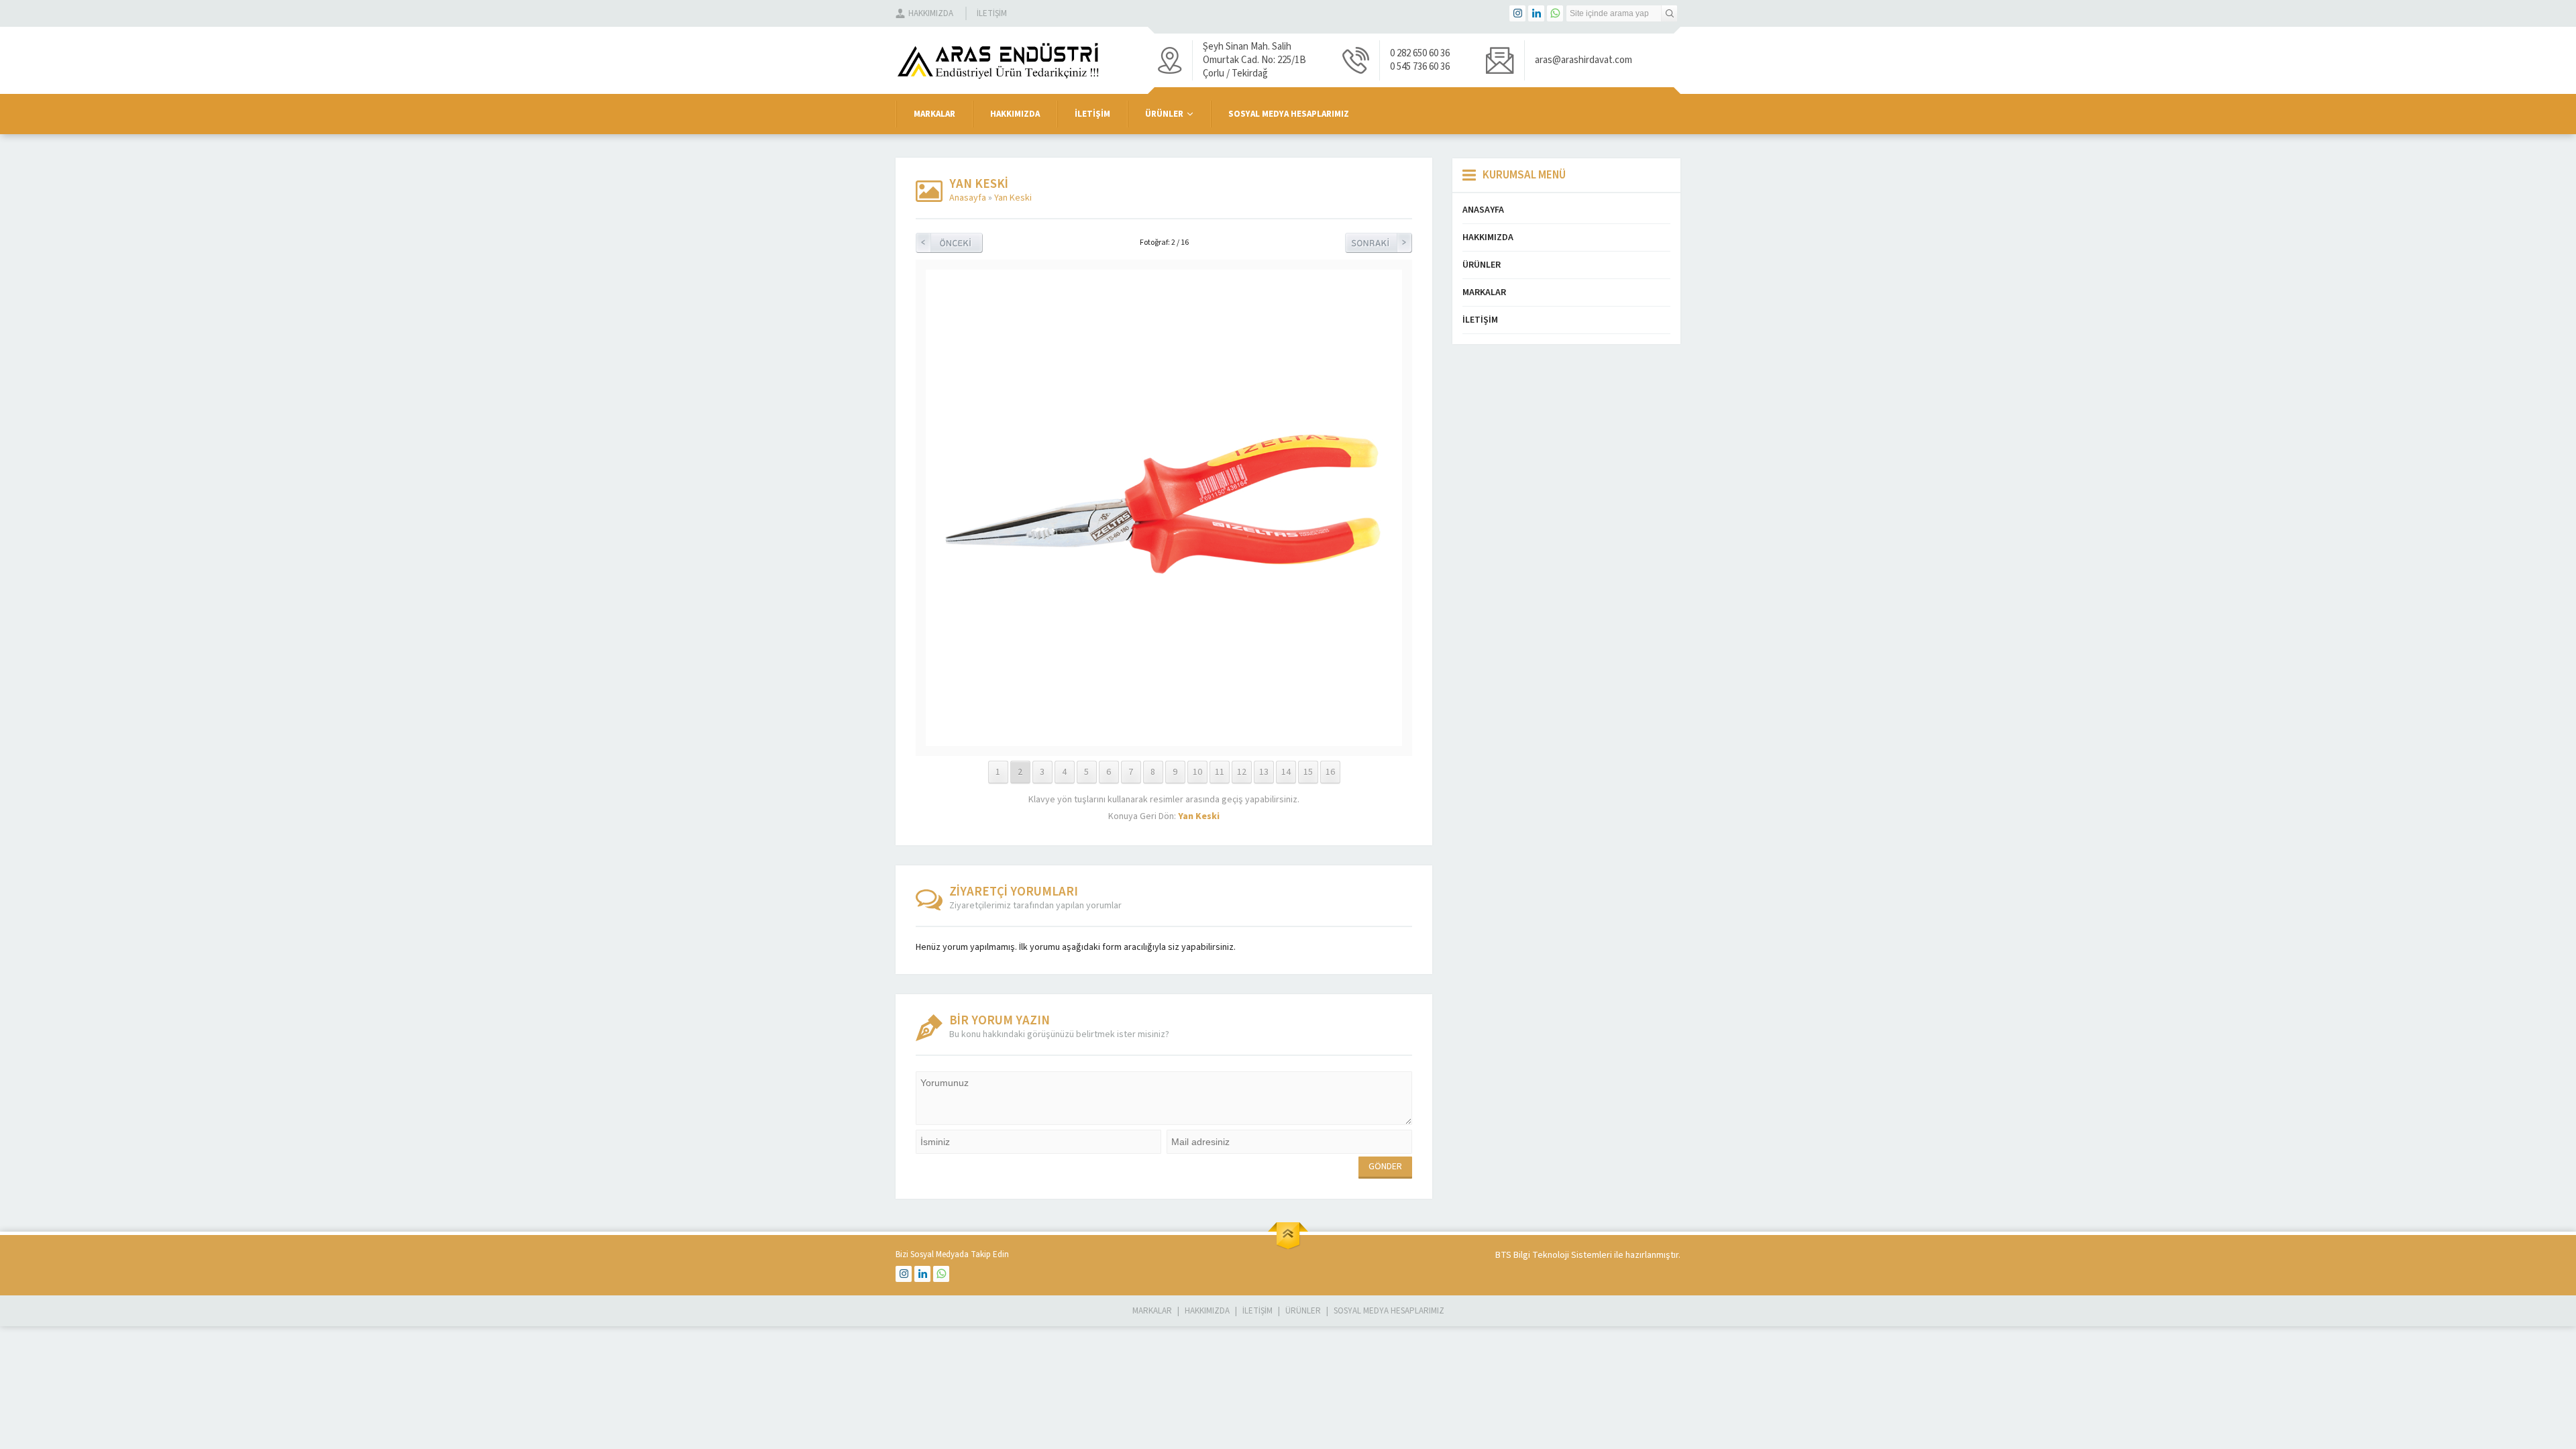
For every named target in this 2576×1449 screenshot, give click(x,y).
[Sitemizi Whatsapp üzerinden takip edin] (1555, 13)
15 (1308, 772)
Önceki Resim (949, 243)
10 (1197, 772)
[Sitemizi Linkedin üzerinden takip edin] (1536, 13)
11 (1220, 772)
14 (1286, 772)
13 (1264, 772)
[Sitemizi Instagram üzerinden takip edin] (1517, 13)
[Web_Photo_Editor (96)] (1164, 739)
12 (1242, 772)
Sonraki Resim (1379, 243)
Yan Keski (1013, 198)
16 (1330, 772)
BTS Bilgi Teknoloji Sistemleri (1554, 1255)
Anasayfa (968, 198)
